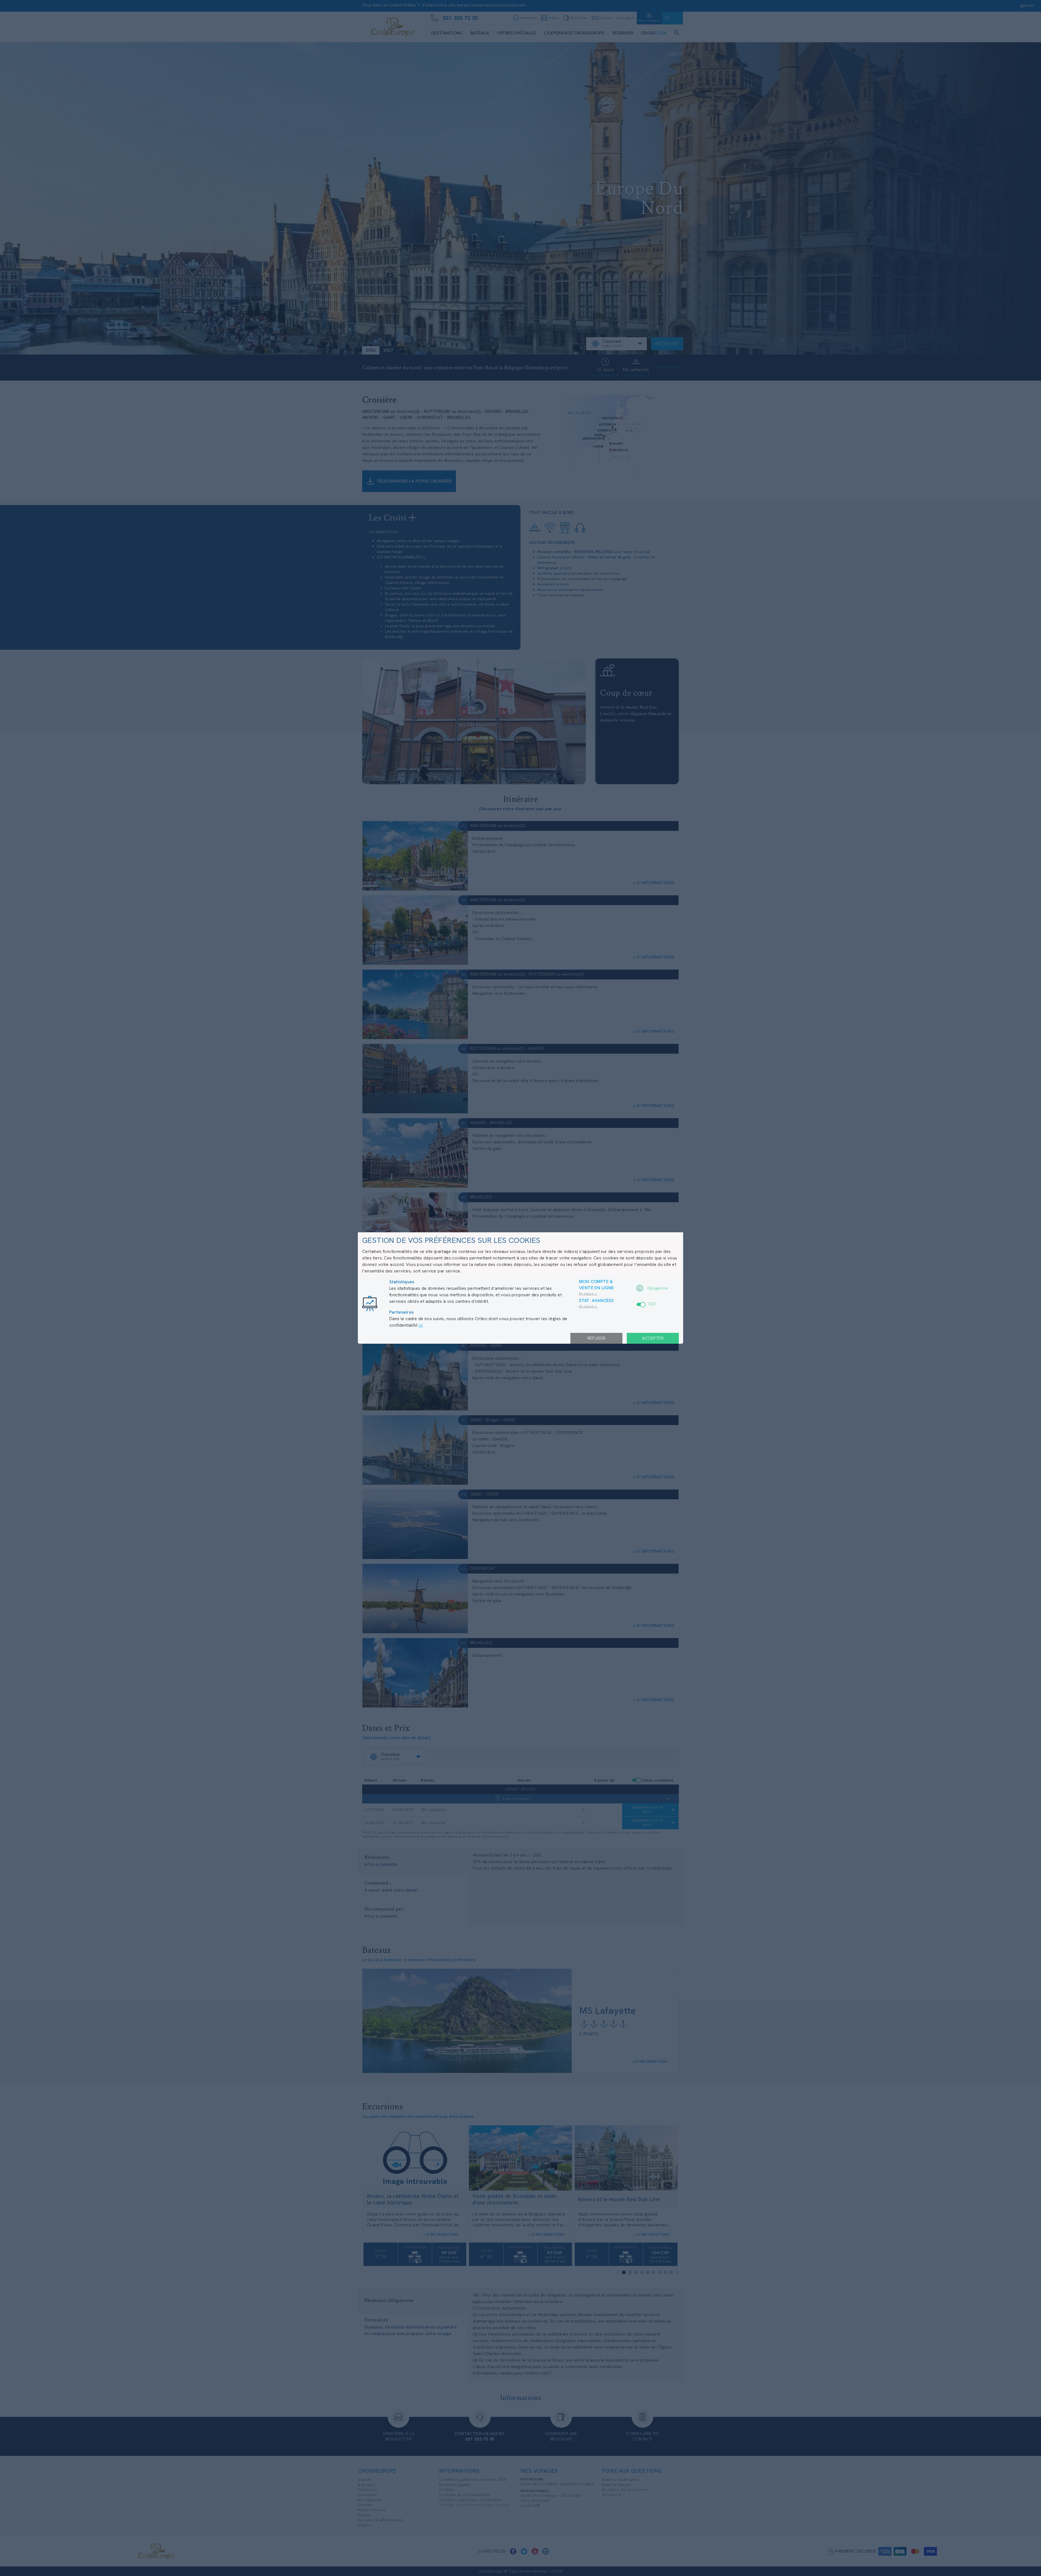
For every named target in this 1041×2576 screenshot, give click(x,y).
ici (421, 1325)
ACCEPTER (653, 1338)
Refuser (597, 1338)
